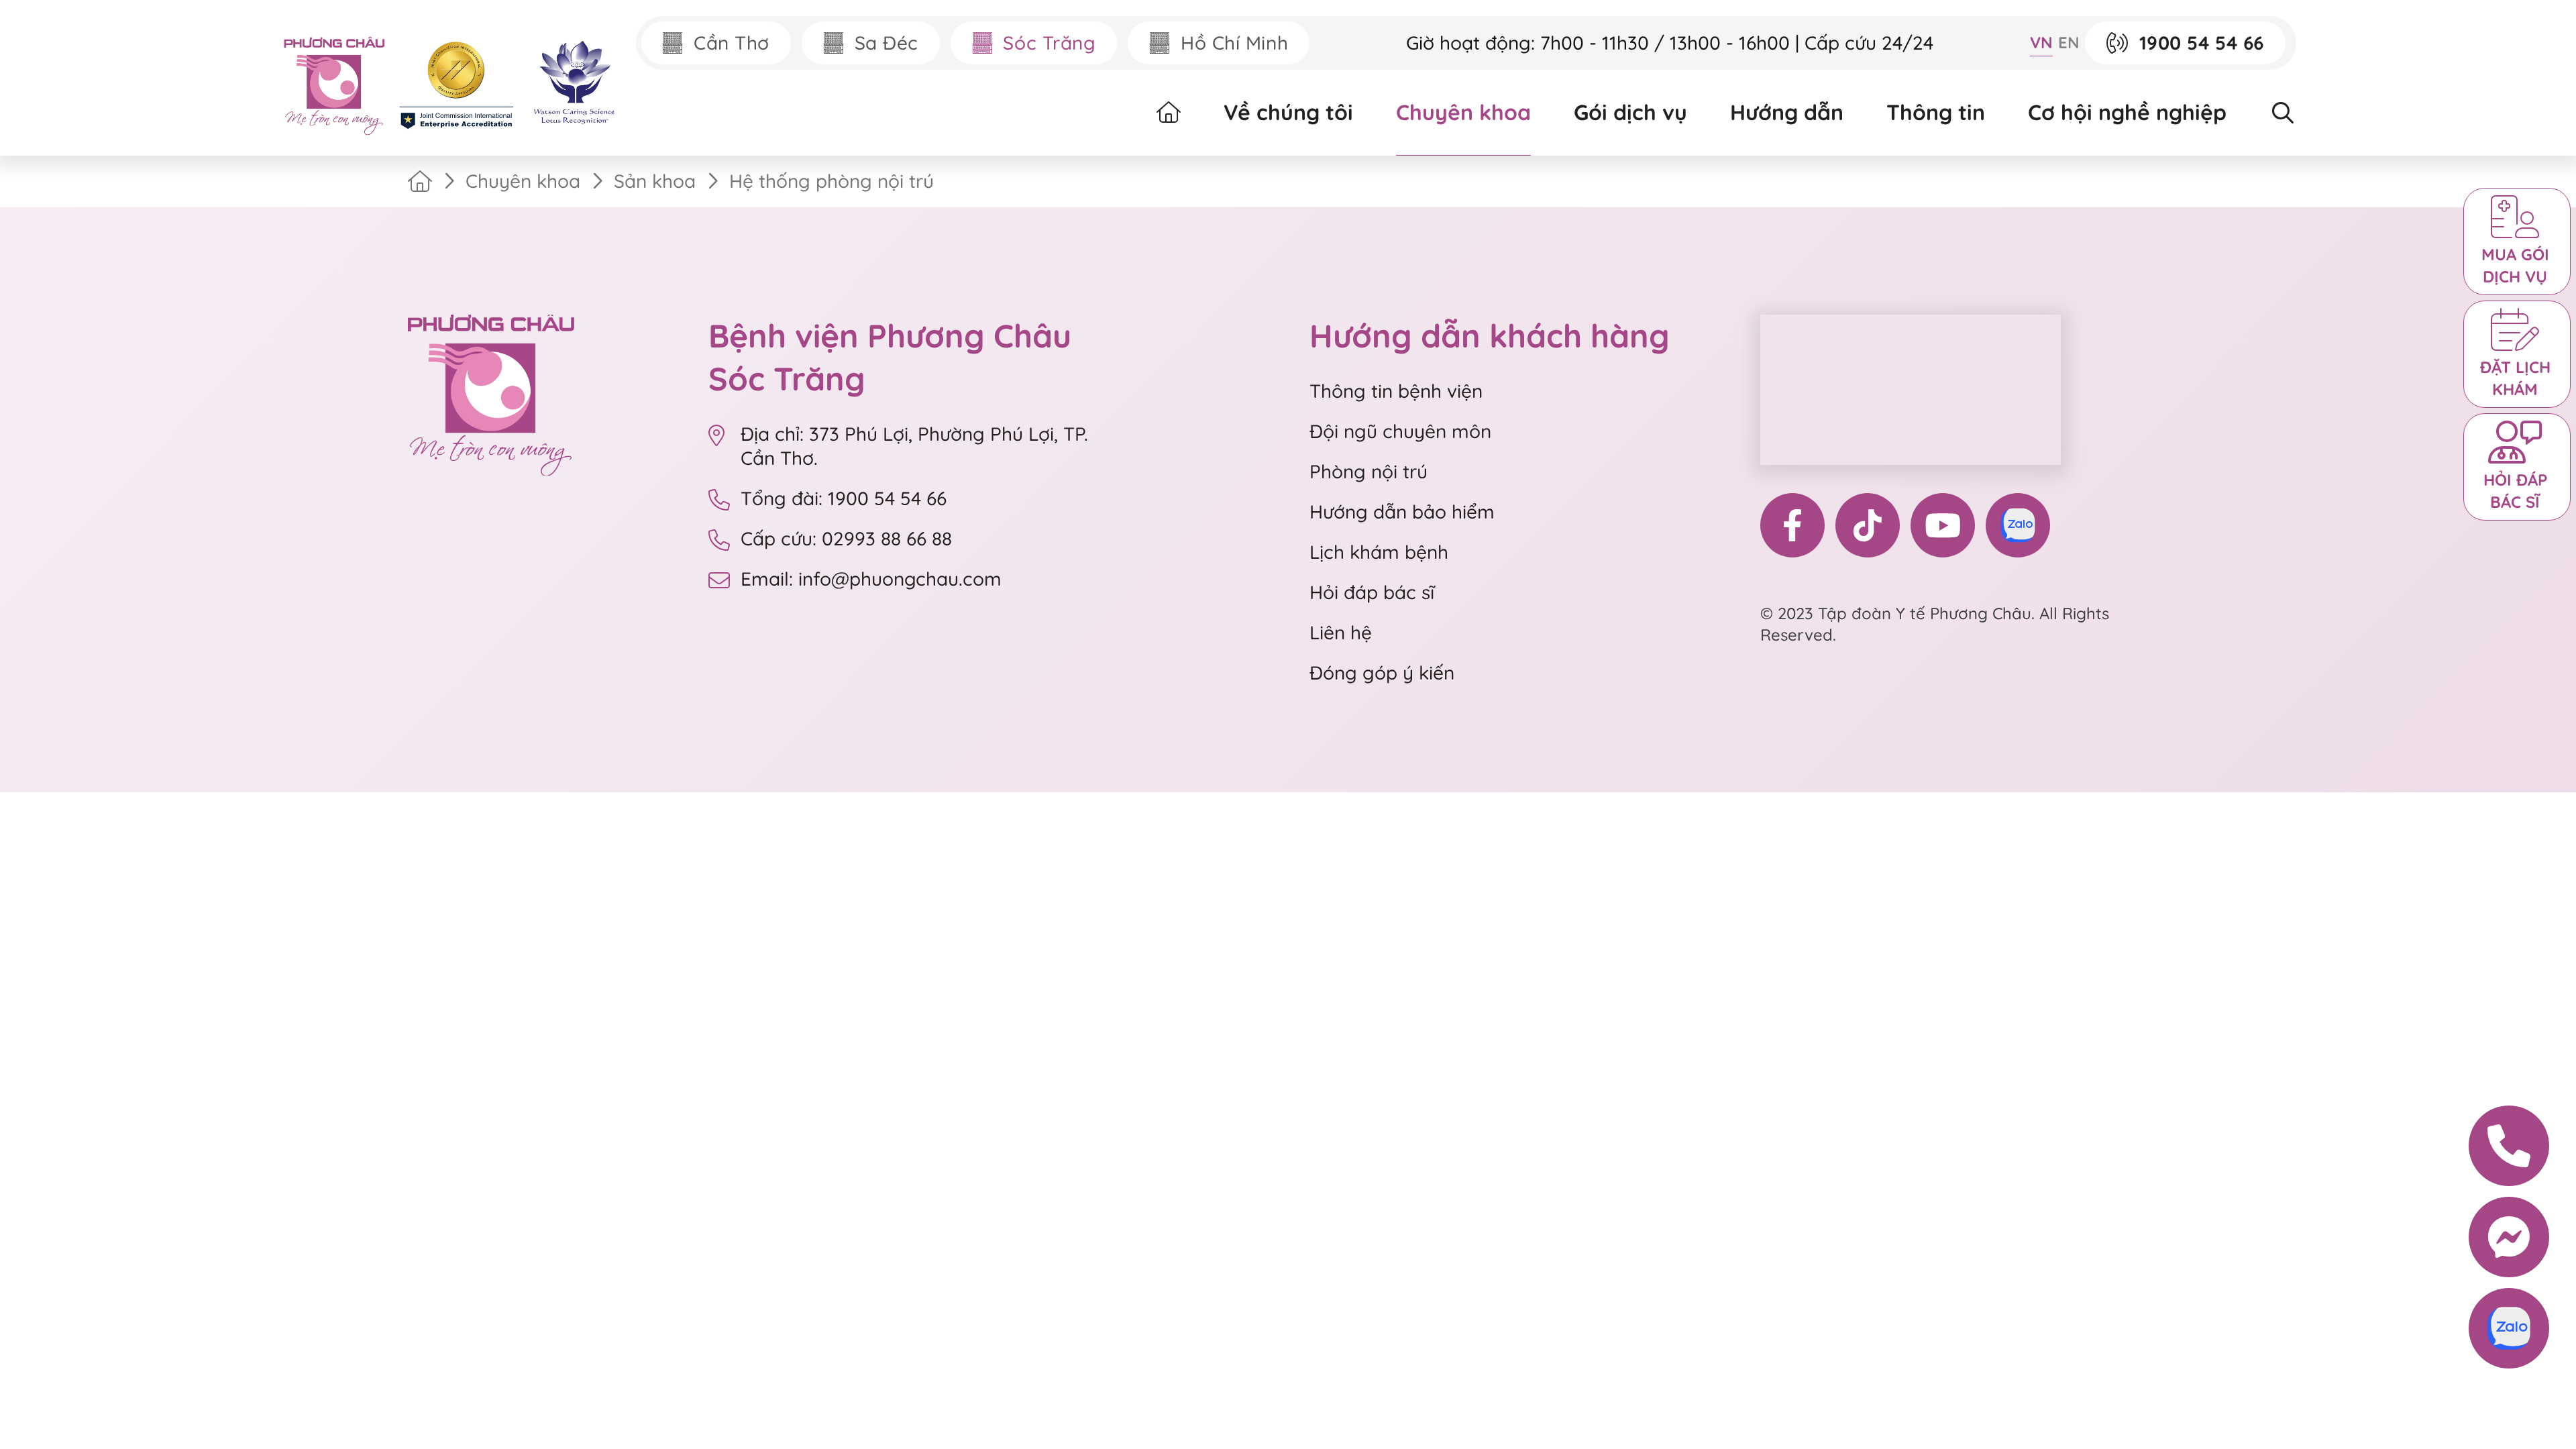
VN (2041, 42)
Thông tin (1936, 112)
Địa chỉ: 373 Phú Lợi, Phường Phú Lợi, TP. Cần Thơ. (914, 446)
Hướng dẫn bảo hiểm (1402, 512)
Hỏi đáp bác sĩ (1372, 592)
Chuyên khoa (1463, 112)
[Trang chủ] (420, 181)
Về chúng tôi (1288, 112)
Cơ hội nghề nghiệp (2127, 112)
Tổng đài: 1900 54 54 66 (846, 498)
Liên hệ (1341, 632)
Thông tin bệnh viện (1396, 391)
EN (2069, 42)
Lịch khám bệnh (1379, 552)
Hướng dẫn (1787, 112)
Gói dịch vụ (1630, 112)
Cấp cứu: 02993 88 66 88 (846, 538)
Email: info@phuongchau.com (871, 579)
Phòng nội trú (1368, 471)
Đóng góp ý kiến (1382, 673)
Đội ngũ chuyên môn (1400, 431)
